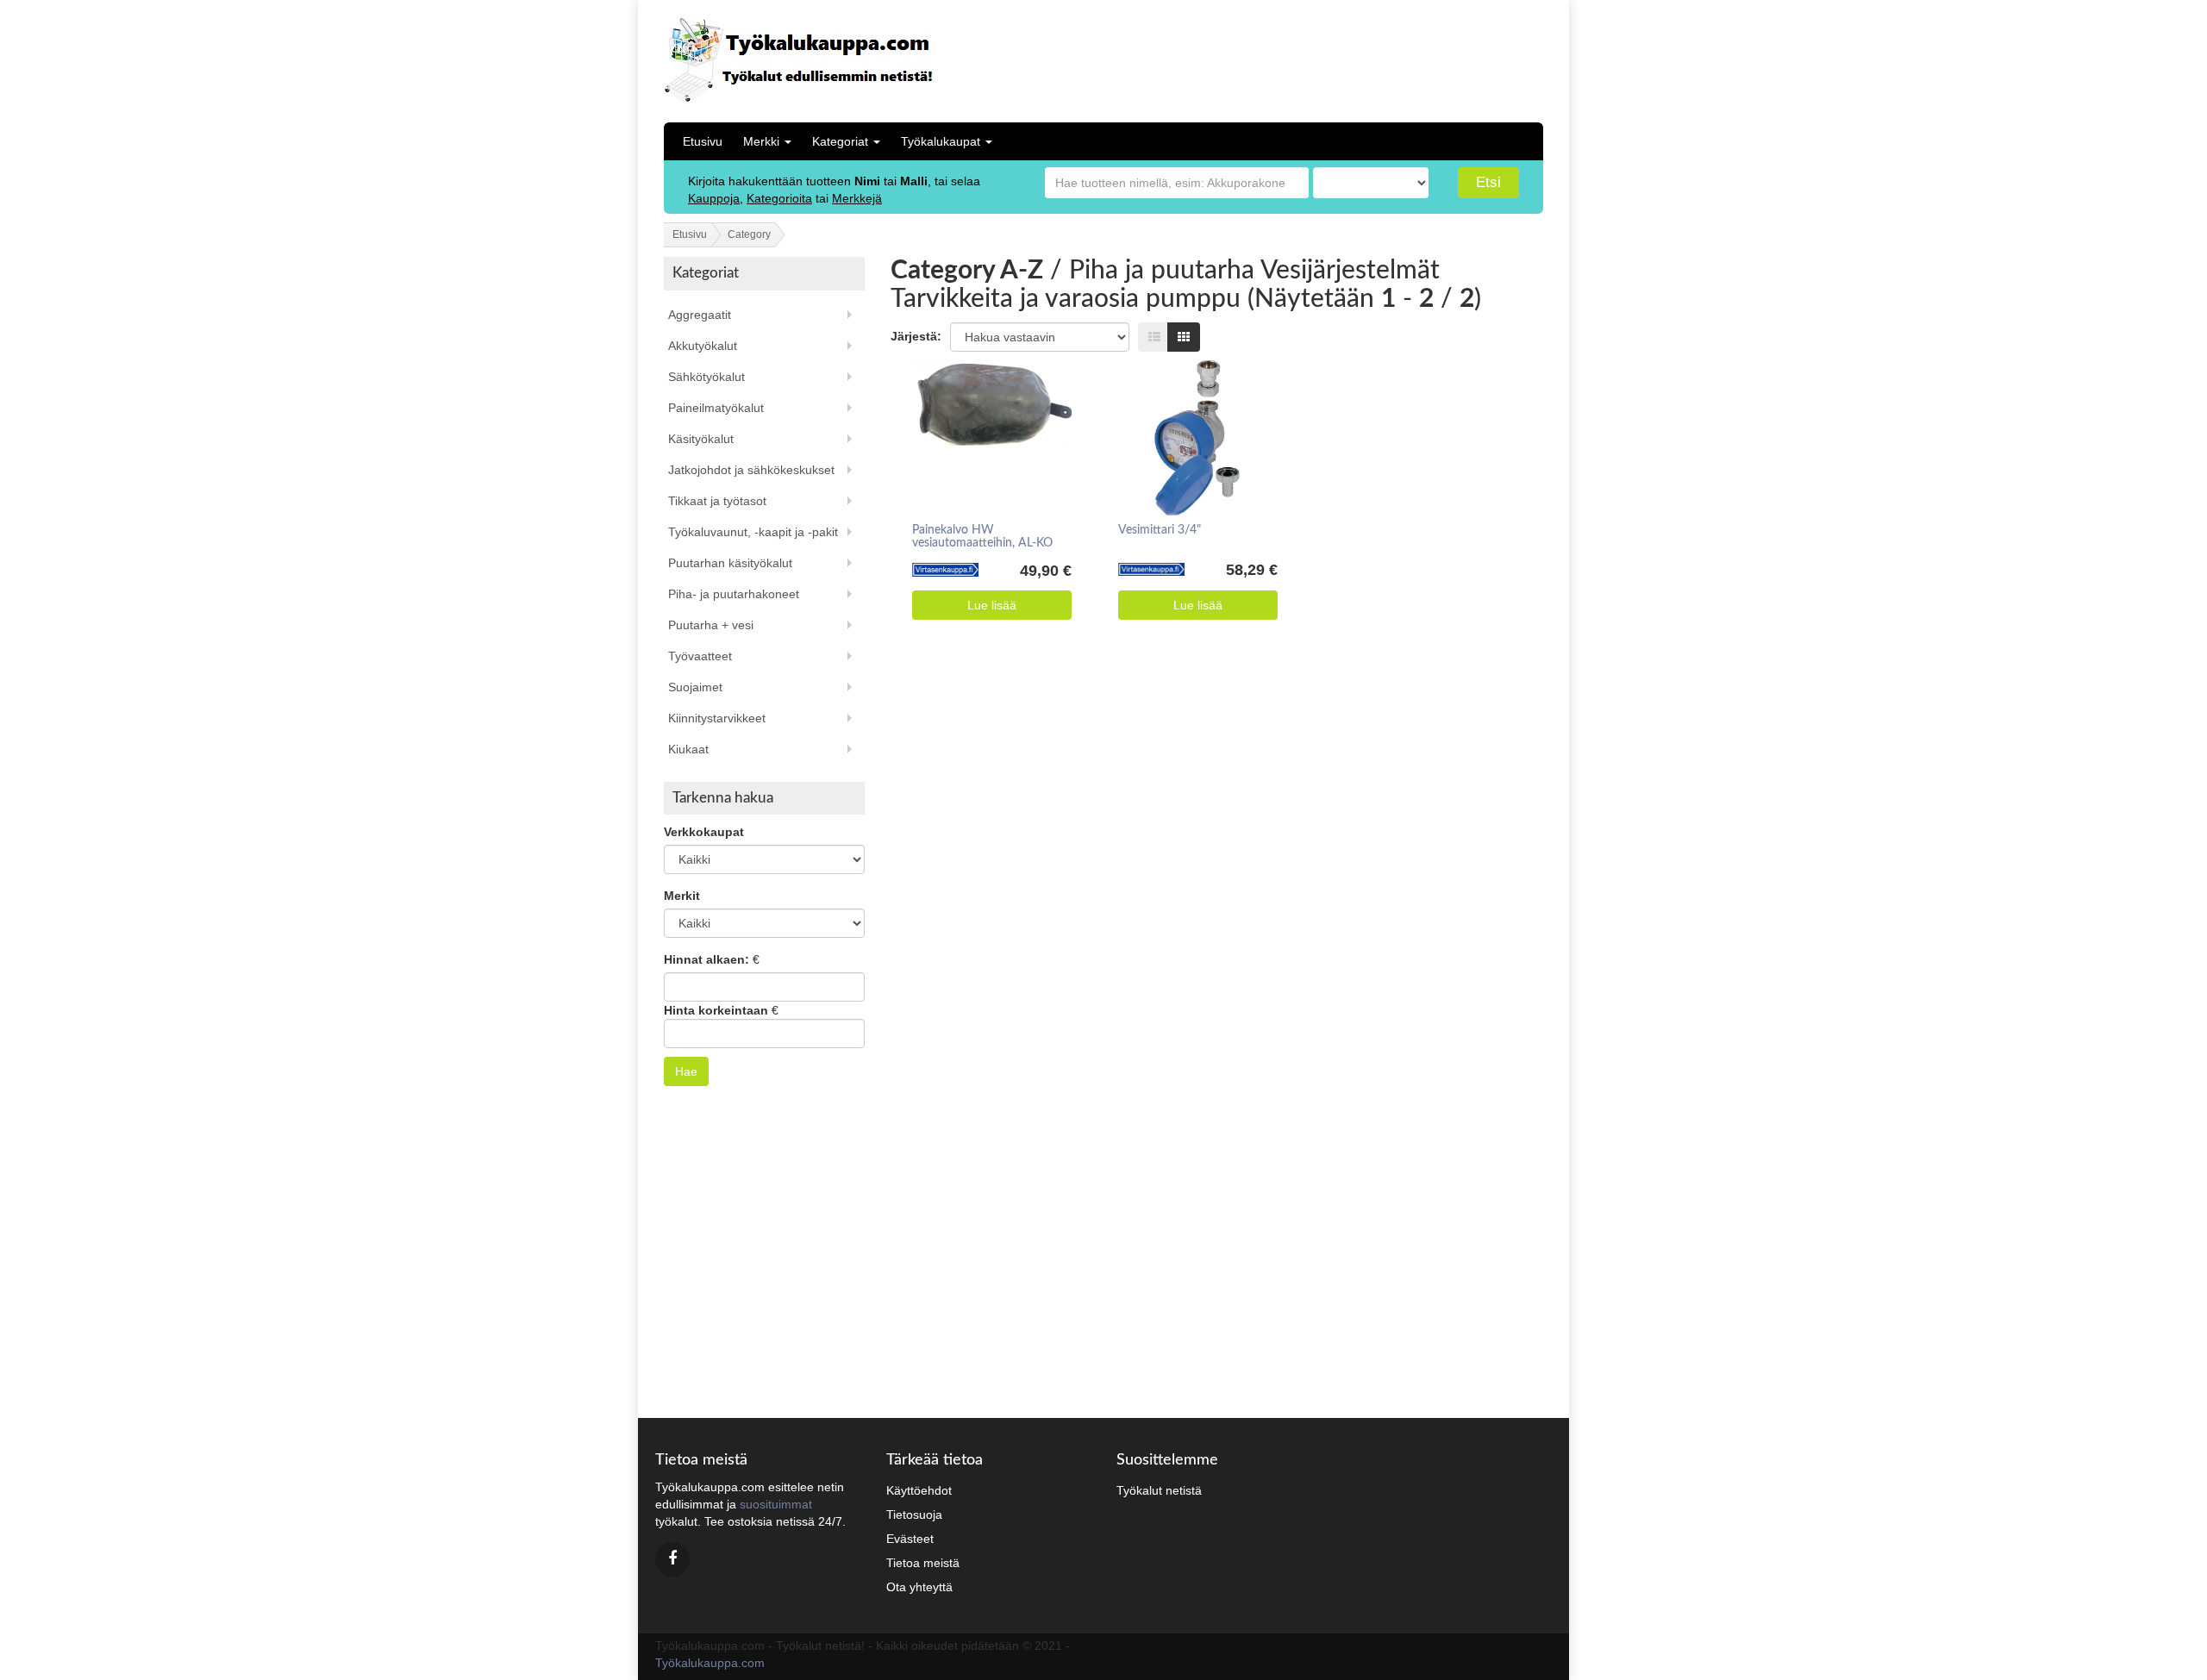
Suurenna (986, 409)
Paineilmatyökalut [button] (716, 408)
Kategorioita (779, 198)
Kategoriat (842, 141)
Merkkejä (857, 198)
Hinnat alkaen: (706, 959)
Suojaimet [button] (695, 687)
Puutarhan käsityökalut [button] (730, 563)
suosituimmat (776, 1504)
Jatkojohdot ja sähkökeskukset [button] (751, 470)
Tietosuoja (914, 1514)
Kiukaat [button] (688, 749)
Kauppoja (714, 198)
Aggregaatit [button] (700, 315)
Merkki (763, 141)
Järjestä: (916, 336)
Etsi (1488, 182)
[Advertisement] (1430, 56)
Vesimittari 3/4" (1160, 530)
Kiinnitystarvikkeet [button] (717, 718)
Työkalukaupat (942, 141)
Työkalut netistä (1159, 1490)
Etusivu (703, 141)
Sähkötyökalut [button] (706, 377)
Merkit (682, 896)
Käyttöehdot (919, 1490)
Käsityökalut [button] (701, 439)
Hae (686, 1071)
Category (749, 234)
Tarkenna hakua (723, 798)
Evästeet (910, 1539)
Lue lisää (992, 605)
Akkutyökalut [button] (703, 346)
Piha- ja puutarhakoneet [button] (734, 594)
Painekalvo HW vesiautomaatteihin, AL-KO (982, 537)
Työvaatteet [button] (700, 656)
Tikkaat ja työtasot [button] (717, 501)
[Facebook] (672, 1559)
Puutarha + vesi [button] (711, 625)
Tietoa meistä (923, 1563)
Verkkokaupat (704, 832)
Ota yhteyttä (919, 1587)
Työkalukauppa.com (710, 1663)
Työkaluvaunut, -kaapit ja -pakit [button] (753, 532)
